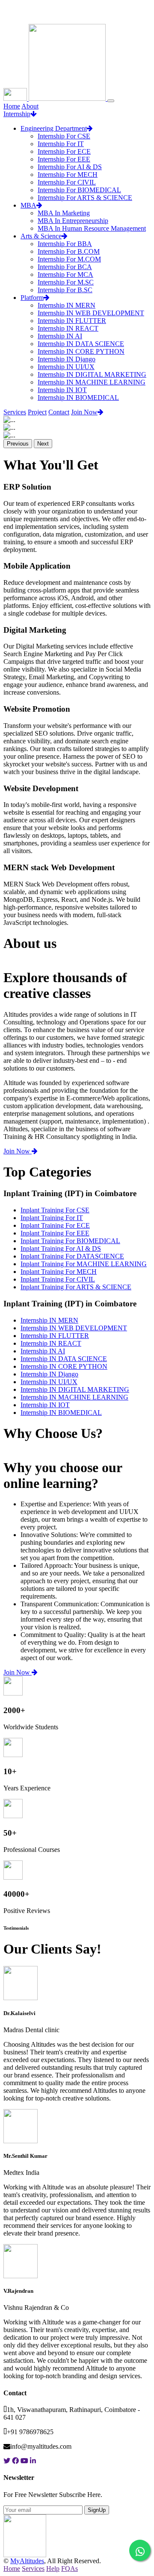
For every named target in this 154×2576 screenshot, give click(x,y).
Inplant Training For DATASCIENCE (72, 1256)
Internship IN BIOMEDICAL (78, 398)
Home (12, 106)
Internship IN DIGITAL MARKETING (92, 374)
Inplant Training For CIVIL (58, 1279)
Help (53, 2569)
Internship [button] (17, 114)
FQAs (70, 2569)
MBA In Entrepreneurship (73, 221)
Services (15, 412)
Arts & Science (41, 236)
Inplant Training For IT (52, 1218)
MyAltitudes (27, 2561)
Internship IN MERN (67, 305)
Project (37, 412)
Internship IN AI (60, 336)
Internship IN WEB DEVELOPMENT (91, 313)
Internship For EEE (64, 159)
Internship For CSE (64, 136)
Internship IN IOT (62, 390)
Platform (32, 298)
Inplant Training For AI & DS (61, 1248)
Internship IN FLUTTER (72, 321)
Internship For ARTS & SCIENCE (85, 198)
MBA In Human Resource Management (92, 228)
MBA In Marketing (64, 213)
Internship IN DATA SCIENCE (81, 344)
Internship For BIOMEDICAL (79, 190)
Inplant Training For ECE (55, 1225)
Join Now (84, 412)
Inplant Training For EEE (55, 1233)
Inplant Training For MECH (59, 1272)
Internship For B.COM (69, 251)
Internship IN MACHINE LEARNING (92, 382)
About (30, 106)
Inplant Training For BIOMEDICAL (70, 1241)
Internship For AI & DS (70, 167)
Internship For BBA (65, 244)
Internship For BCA (65, 267)
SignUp (97, 2510)
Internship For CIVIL (67, 182)
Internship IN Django (67, 359)
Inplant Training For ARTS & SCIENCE (76, 1287)
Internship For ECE (64, 151)
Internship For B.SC (65, 290)
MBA (28, 205)
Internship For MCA (65, 274)
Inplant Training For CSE (55, 1210)
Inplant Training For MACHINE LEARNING (84, 1264)
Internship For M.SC (66, 282)
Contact (59, 412)
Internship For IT (61, 144)
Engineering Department (54, 128)
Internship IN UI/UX (66, 367)
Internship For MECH (68, 175)
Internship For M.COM (69, 259)
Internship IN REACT (68, 328)
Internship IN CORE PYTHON (81, 351)
